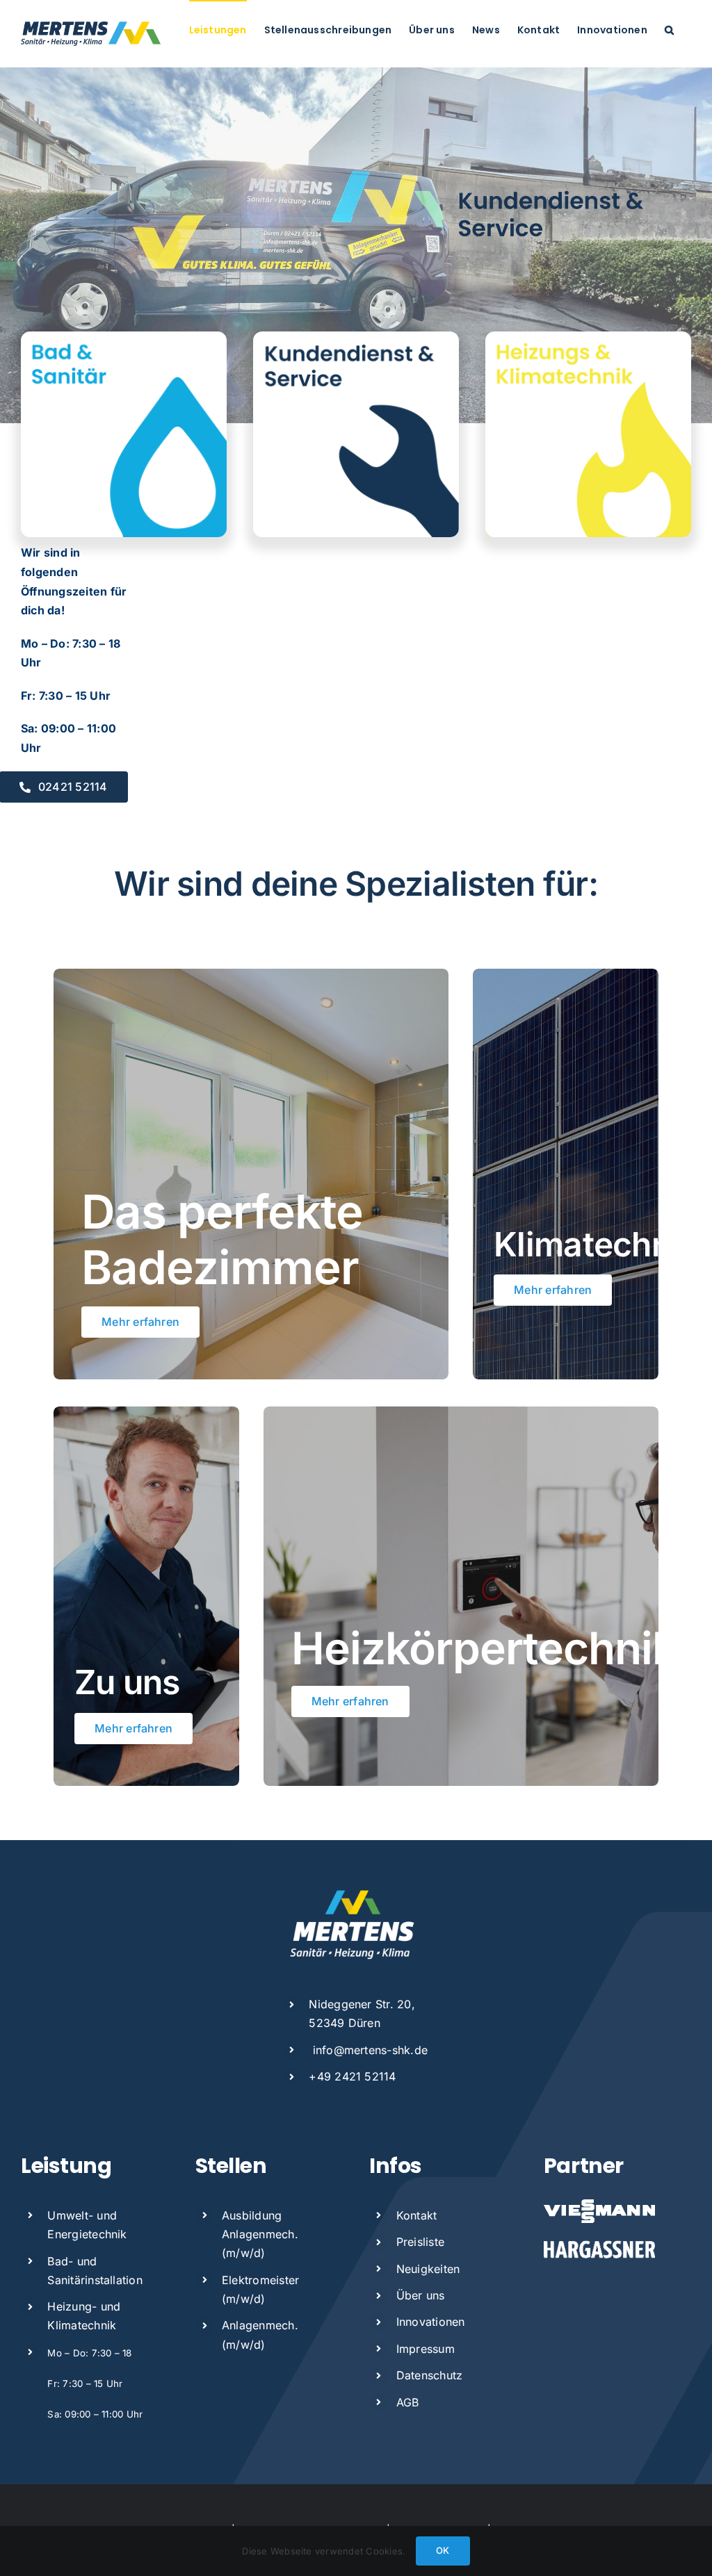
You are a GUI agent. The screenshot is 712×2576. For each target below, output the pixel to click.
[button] (669, 29)
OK (443, 2550)
